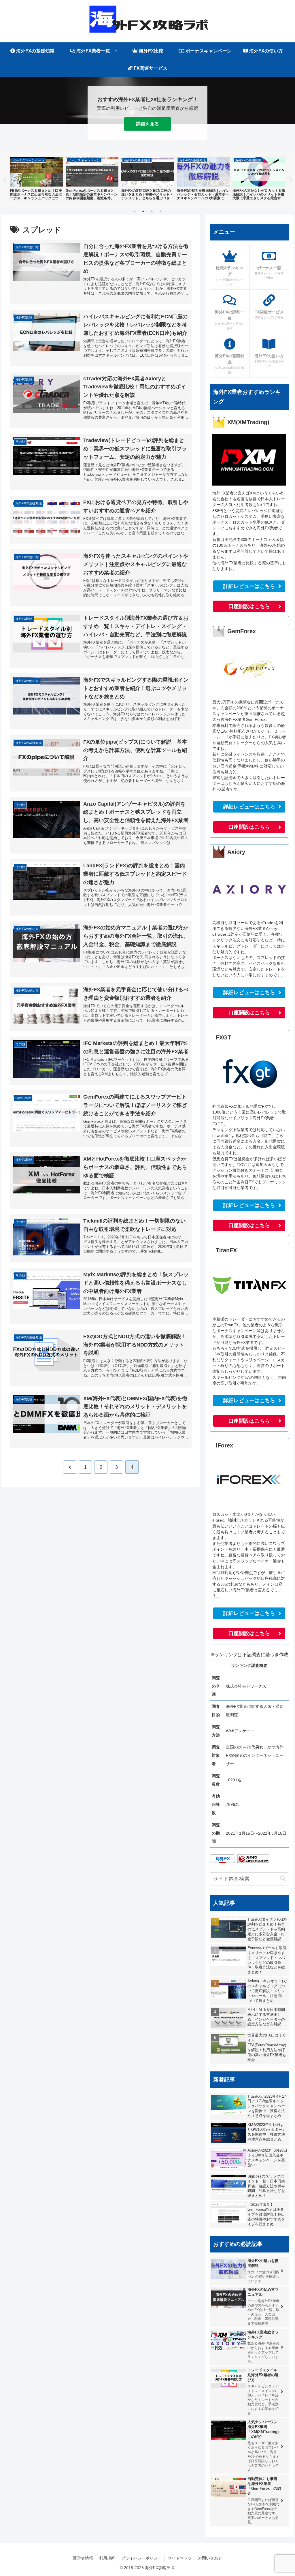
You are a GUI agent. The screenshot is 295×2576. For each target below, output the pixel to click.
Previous (4, 180)
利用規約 (107, 2558)
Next (291, 180)
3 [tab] (152, 211)
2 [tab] (143, 211)
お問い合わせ (210, 2558)
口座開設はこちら (249, 606)
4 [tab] (160, 211)
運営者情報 (83, 2558)
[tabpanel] (36, 179)
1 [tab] (135, 211)
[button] (283, 1879)
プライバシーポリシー (141, 2558)
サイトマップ (180, 2558)
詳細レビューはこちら (249, 586)
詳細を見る (147, 124)
